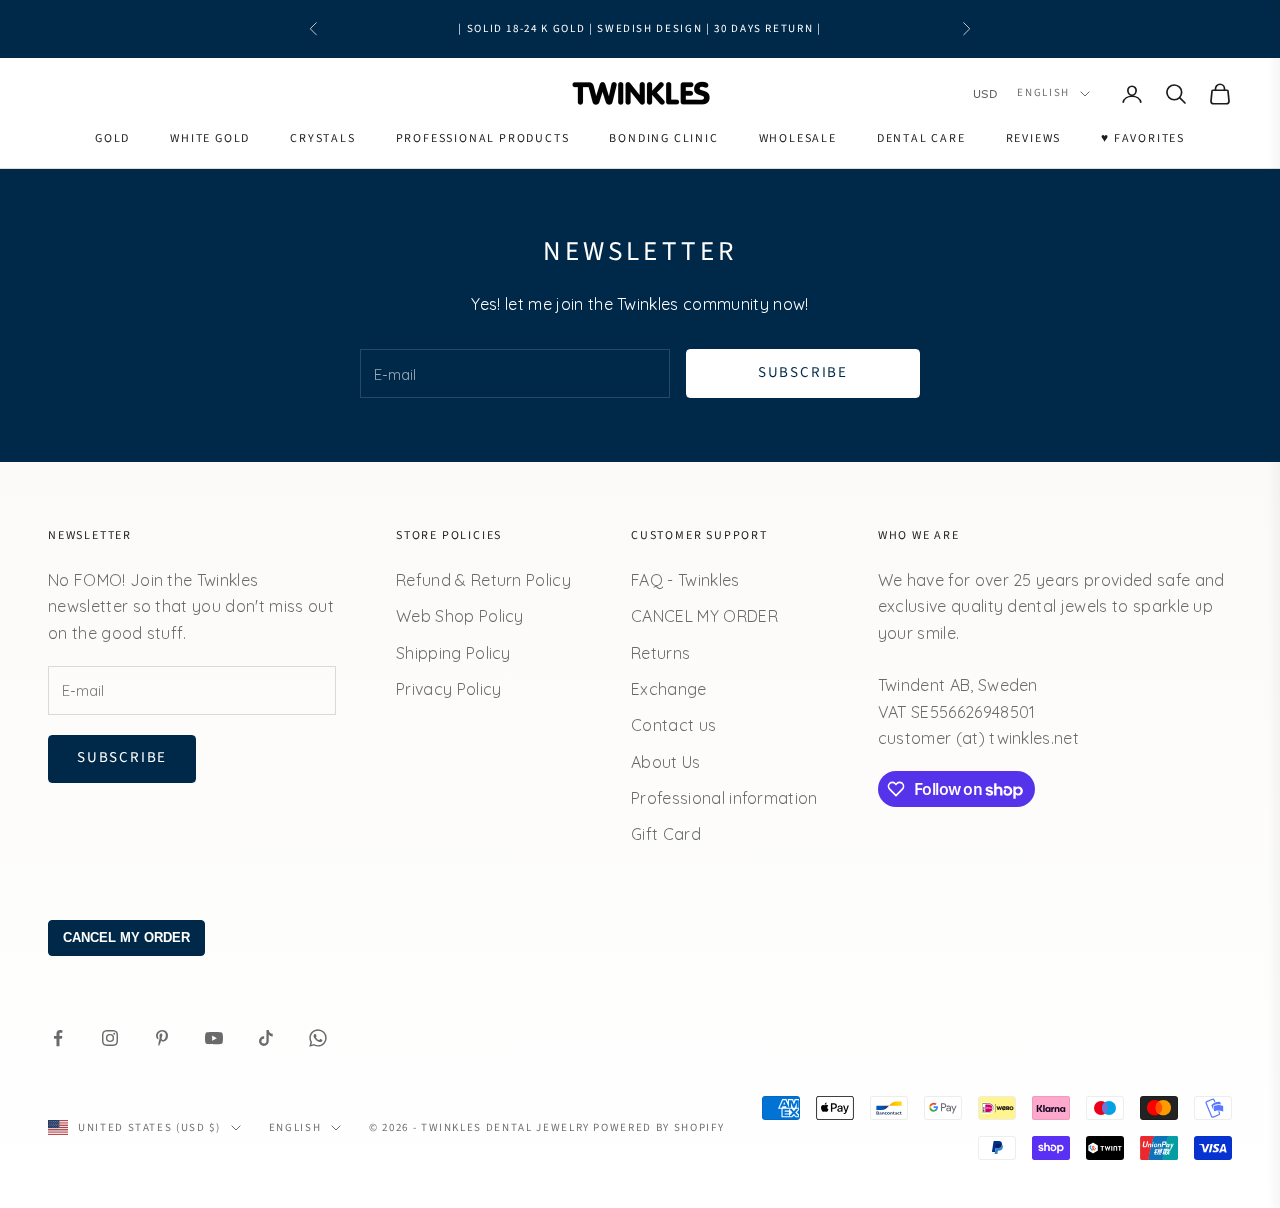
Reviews (1034, 138)
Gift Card (666, 834)
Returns (660, 653)
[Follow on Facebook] (58, 1038)
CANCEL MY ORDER (704, 616)
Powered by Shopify (658, 1127)
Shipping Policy (453, 653)
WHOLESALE (798, 138)
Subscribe (803, 372)
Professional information (724, 798)
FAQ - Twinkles (685, 580)
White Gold (210, 138)
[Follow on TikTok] (266, 1038)
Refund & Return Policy (483, 580)
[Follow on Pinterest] (162, 1038)
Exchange (669, 689)
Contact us (673, 725)
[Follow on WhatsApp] (318, 1038)
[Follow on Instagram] (110, 1038)
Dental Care (921, 138)
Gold (112, 138)
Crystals (322, 138)
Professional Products (483, 138)
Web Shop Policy (460, 616)
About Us (666, 762)
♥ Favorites (1143, 138)
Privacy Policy (448, 689)
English (1043, 93)
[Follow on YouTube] (214, 1038)
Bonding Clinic (663, 138)
